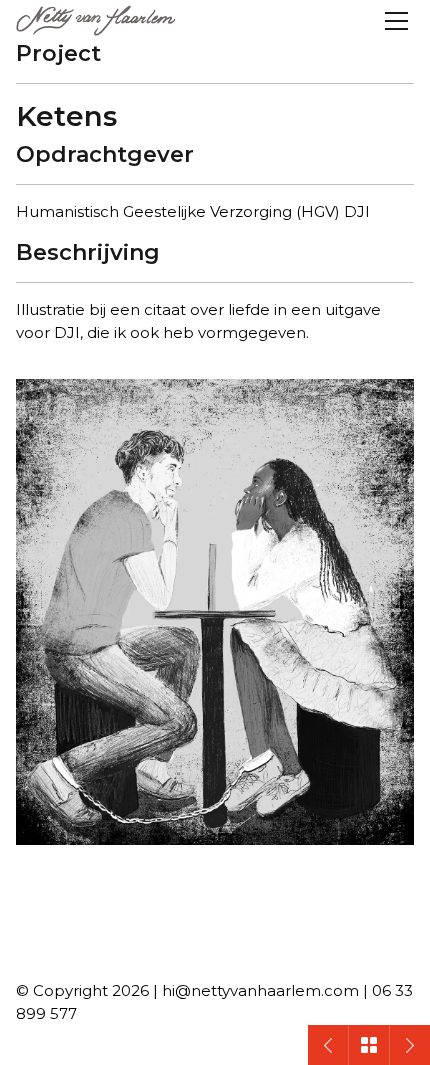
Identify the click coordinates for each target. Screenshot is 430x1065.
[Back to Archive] (369, 1045)
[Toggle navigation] (396, 21)
